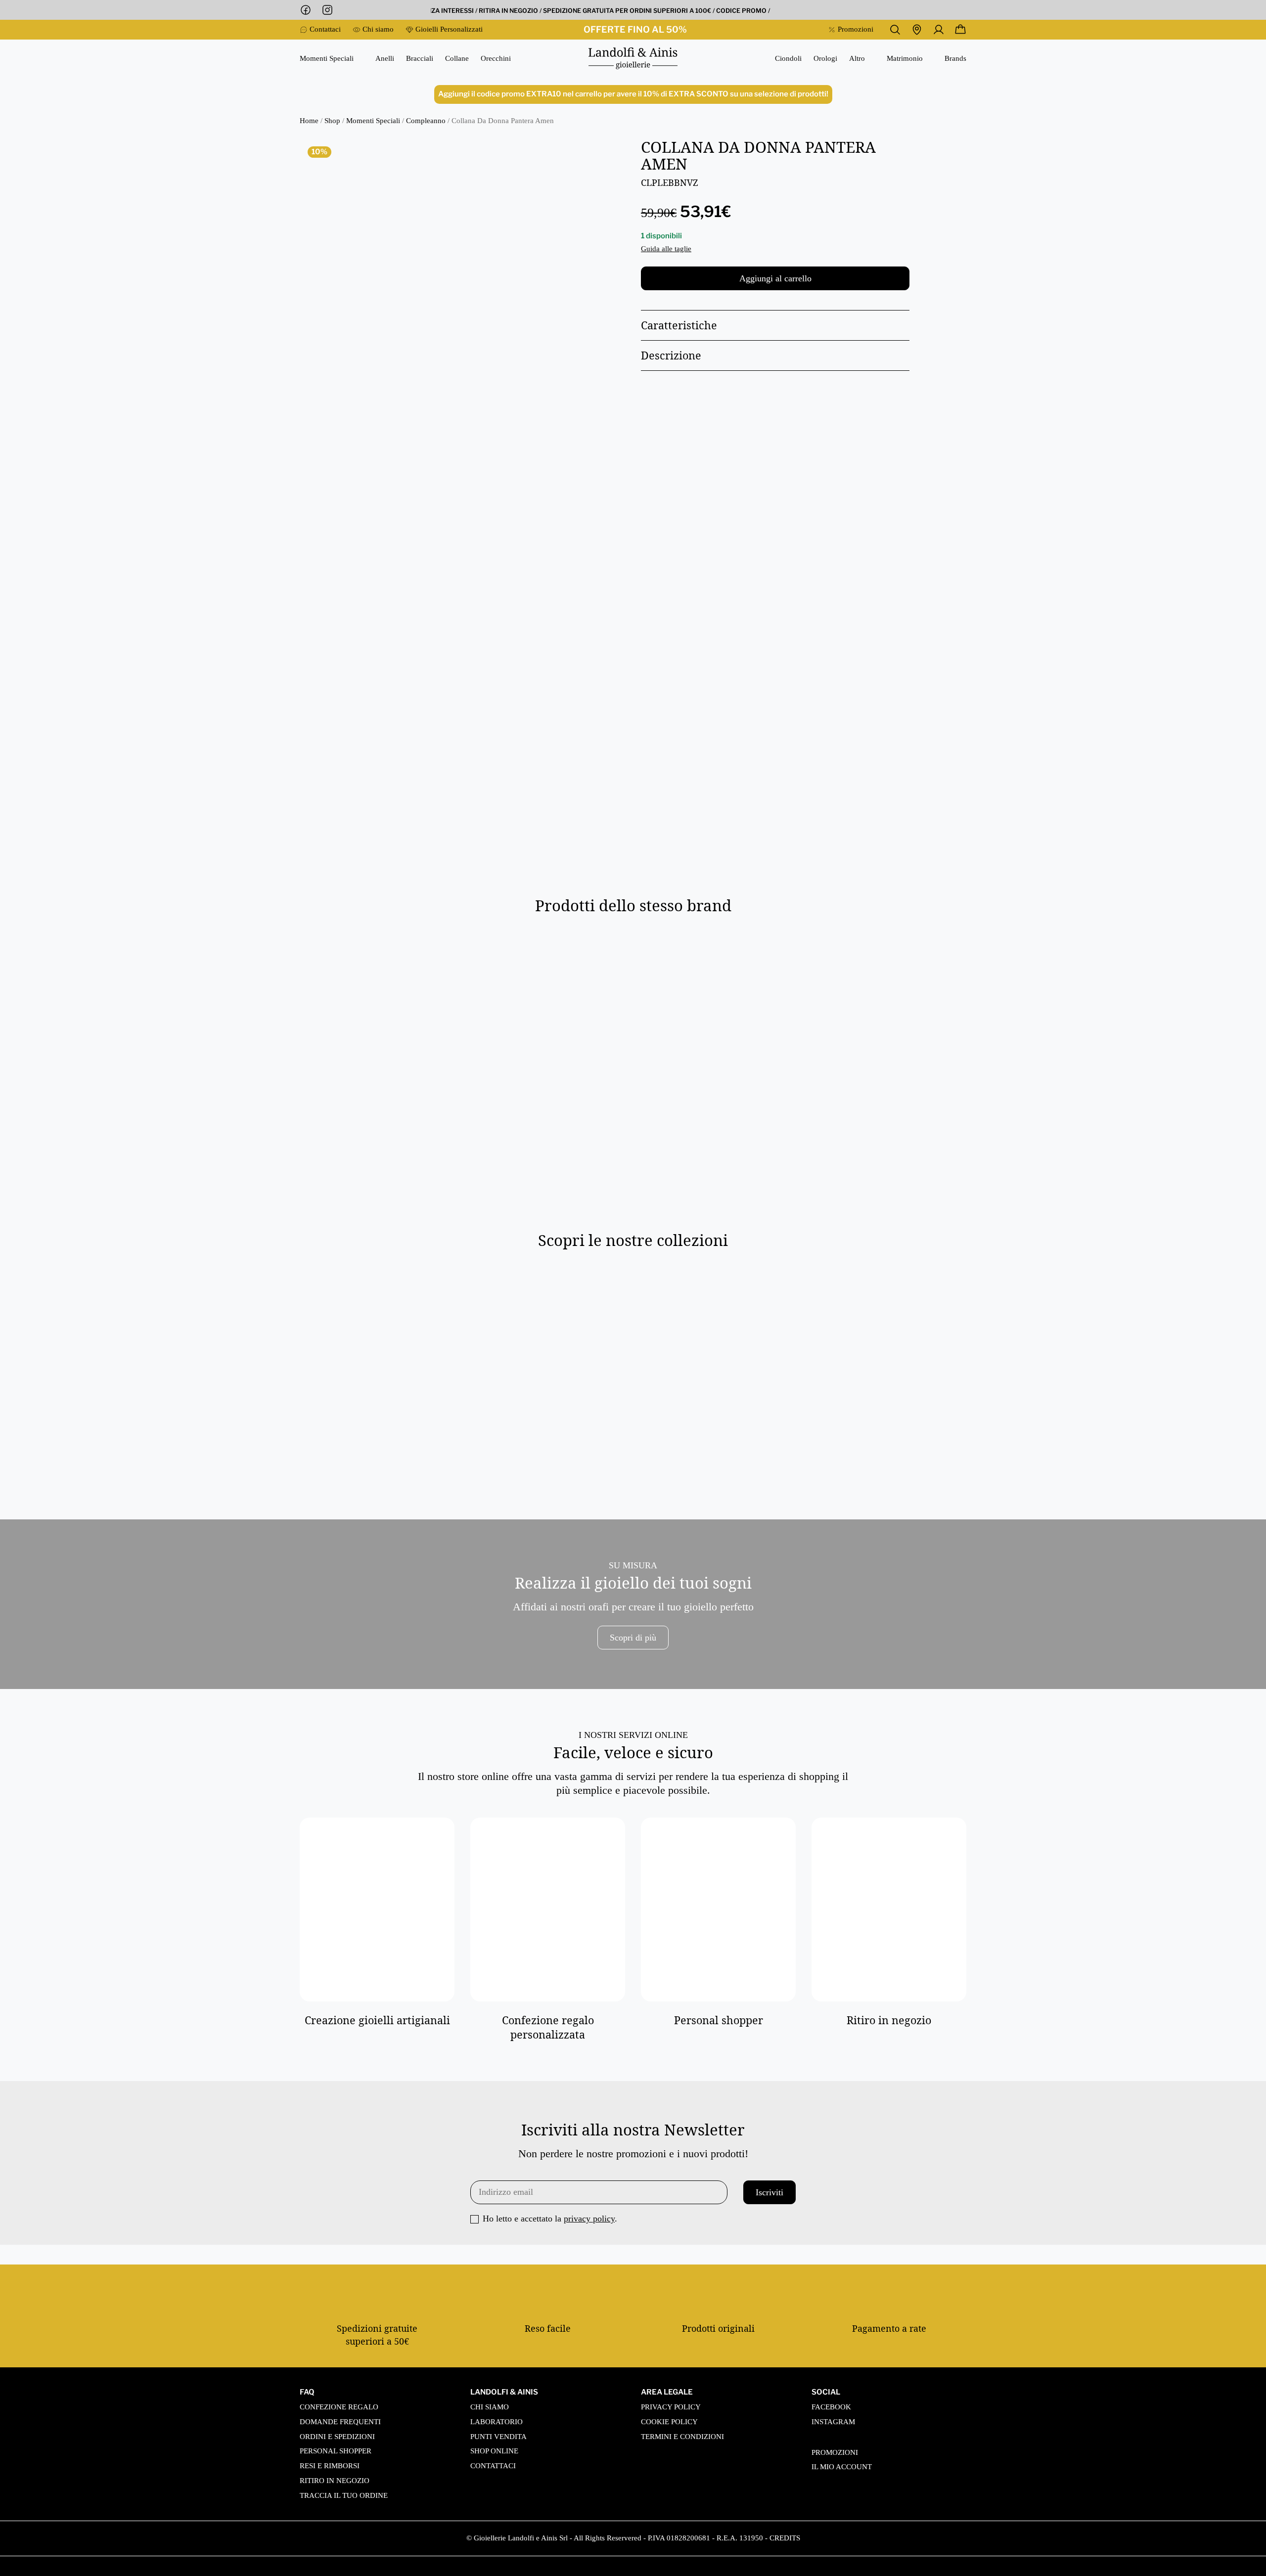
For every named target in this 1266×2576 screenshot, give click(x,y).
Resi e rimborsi (330, 2466)
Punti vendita (498, 2437)
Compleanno (426, 121)
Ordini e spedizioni (337, 2437)
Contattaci (493, 2466)
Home (309, 121)
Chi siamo (490, 2407)
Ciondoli (788, 59)
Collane (457, 59)
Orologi (825, 59)
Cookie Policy (669, 2422)
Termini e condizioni (682, 2437)
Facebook (831, 2407)
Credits (785, 2538)
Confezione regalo (339, 2407)
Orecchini (496, 59)
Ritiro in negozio (335, 2481)
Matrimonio (905, 58)
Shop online (494, 2451)
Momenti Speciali (327, 58)
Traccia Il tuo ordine (344, 2495)
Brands (955, 59)
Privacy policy (671, 2407)
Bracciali (420, 59)
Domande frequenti (340, 2422)
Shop (332, 121)
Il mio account (842, 2467)
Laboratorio (497, 2422)
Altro (857, 58)
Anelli (385, 59)
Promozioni (835, 2452)
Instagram (833, 2422)
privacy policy (589, 2219)
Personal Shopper (336, 2451)
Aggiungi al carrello (775, 278)
